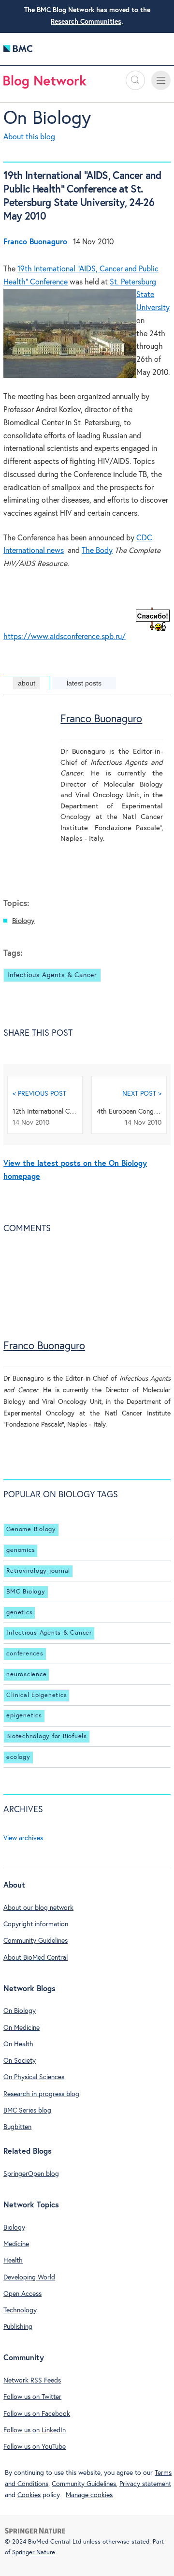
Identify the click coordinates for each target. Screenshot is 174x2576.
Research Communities (86, 22)
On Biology (47, 119)
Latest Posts (84, 683)
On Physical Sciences (34, 2077)
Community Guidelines (36, 1941)
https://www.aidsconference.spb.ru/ (65, 637)
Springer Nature (34, 2553)
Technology (20, 2310)
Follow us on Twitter (32, 2397)
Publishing (18, 2327)
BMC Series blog (27, 2111)
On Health (18, 2044)
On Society (20, 2061)
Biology (23, 921)
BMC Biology (26, 1592)
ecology (18, 1757)
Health (13, 2261)
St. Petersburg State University (140, 295)
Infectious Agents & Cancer (52, 975)
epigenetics (24, 1716)
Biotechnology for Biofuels (47, 1736)
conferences (25, 1654)
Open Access (22, 2294)
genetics (19, 1613)
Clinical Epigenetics (36, 1695)
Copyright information (36, 1924)
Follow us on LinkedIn (35, 2430)
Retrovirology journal (38, 1571)
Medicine (16, 2244)
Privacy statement (145, 2484)
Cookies (29, 2495)
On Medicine (22, 2028)
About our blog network (38, 1908)
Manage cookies (89, 2495)
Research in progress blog (41, 2094)
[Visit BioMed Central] (18, 51)
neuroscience (26, 1675)
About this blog (29, 137)
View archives (23, 1838)
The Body (97, 551)
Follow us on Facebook (37, 2414)
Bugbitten (17, 2127)
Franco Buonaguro (101, 719)
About (27, 683)
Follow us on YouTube (35, 2447)
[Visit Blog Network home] (45, 84)
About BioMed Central (36, 1958)
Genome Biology (31, 1530)
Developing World (29, 2278)
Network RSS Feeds (32, 2381)
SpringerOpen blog (31, 2174)
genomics (21, 1550)
